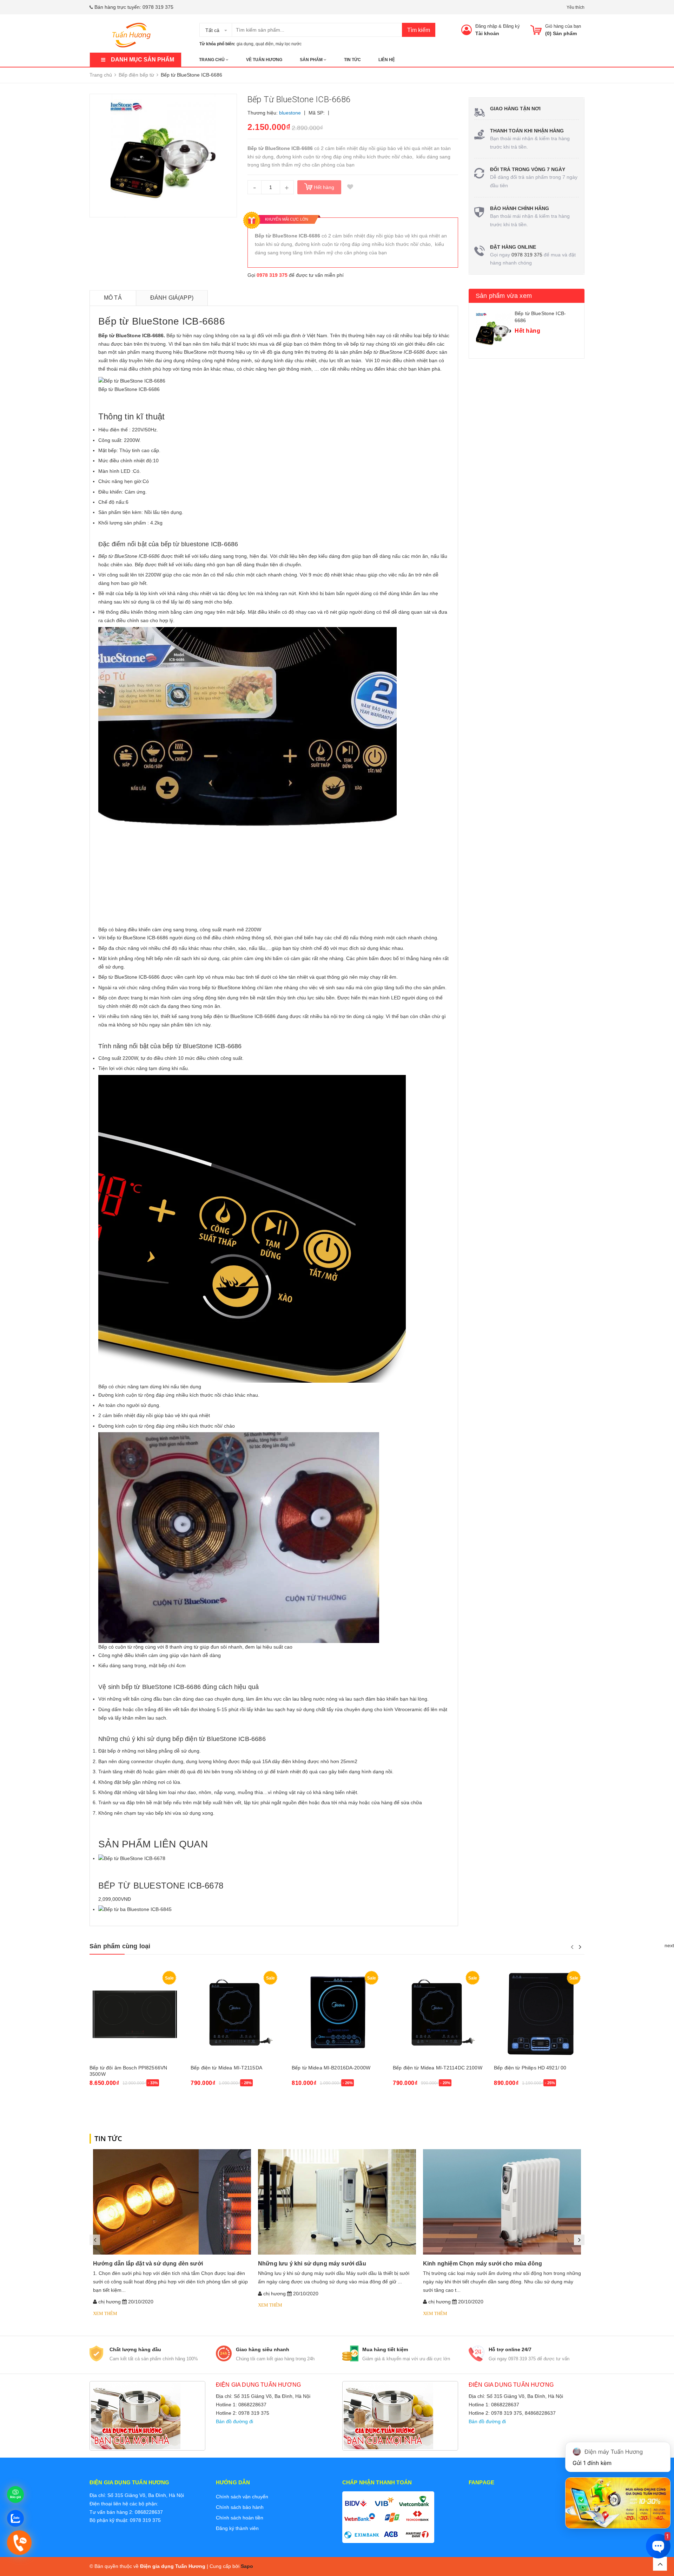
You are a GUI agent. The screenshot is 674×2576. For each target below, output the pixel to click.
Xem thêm (105, 2313)
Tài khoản (487, 33)
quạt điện (265, 44)
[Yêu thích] (350, 187)
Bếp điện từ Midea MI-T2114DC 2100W (438, 2068)
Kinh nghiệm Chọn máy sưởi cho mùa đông (483, 2264)
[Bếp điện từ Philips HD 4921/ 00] (539, 2014)
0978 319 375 (158, 7)
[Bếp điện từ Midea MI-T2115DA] (236, 2014)
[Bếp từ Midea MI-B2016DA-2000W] (337, 2014)
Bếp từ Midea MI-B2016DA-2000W (331, 2068)
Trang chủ (212, 60)
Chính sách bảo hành (240, 2507)
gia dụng (245, 44)
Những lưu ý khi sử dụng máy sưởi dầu (312, 2264)
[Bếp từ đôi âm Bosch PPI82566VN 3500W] (135, 2014)
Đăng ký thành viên (237, 2528)
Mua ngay (104, 2102)
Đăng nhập (486, 26)
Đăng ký (511, 26)
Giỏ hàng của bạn (563, 26)
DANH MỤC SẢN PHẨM (143, 60)
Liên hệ (387, 60)
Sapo (247, 2566)
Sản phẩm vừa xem (504, 296)
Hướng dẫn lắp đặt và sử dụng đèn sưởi (148, 2264)
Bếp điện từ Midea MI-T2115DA (226, 2068)
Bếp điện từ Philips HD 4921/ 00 (530, 2068)
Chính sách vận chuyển (242, 2497)
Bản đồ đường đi (234, 2421)
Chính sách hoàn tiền (240, 2518)
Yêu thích (576, 7)
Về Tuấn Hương (264, 60)
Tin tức (352, 60)
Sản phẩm (312, 60)
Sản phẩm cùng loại (120, 1946)
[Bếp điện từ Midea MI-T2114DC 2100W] (438, 2014)
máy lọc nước (289, 44)
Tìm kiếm (419, 30)
